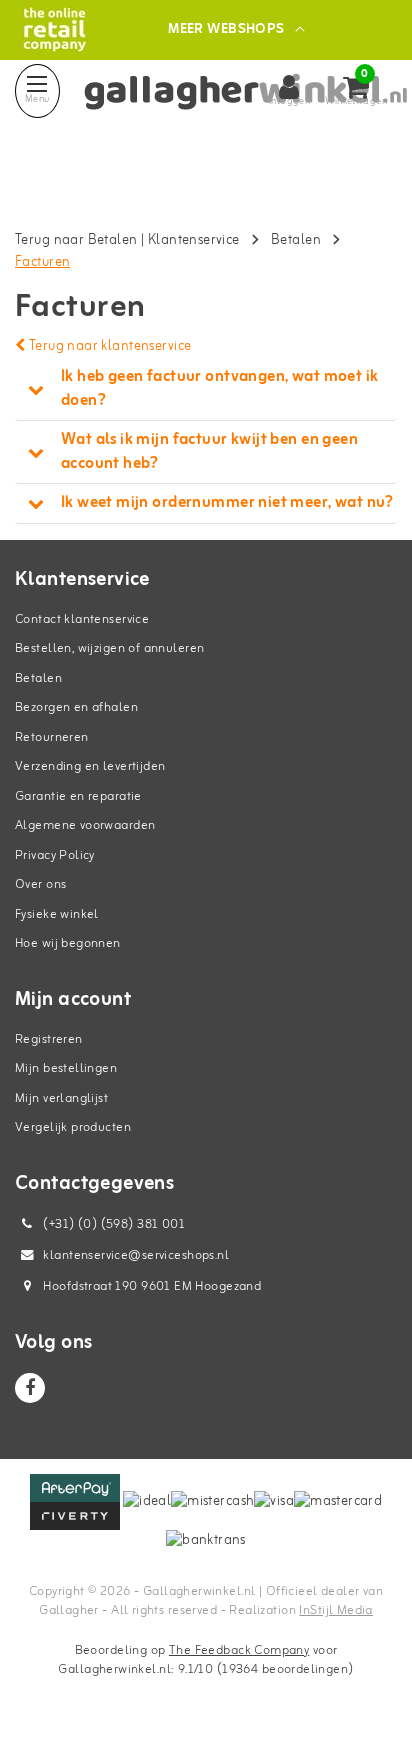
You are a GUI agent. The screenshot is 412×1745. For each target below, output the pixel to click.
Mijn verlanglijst (61, 1098)
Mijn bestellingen (66, 1068)
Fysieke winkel (57, 914)
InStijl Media (335, 1610)
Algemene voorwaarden (85, 825)
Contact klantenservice (82, 619)
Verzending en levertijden (90, 766)
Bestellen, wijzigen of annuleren (109, 648)
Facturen (42, 262)
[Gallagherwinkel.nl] (54, 29)
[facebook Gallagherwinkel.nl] (30, 1388)
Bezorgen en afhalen (76, 707)
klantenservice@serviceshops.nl (136, 1255)
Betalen (296, 240)
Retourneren (52, 737)
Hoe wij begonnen (68, 943)
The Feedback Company (239, 1650)
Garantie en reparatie (78, 796)
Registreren (49, 1039)
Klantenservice (194, 240)
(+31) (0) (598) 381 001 (112, 1224)
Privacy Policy (55, 855)
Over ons (40, 884)
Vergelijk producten (73, 1127)
